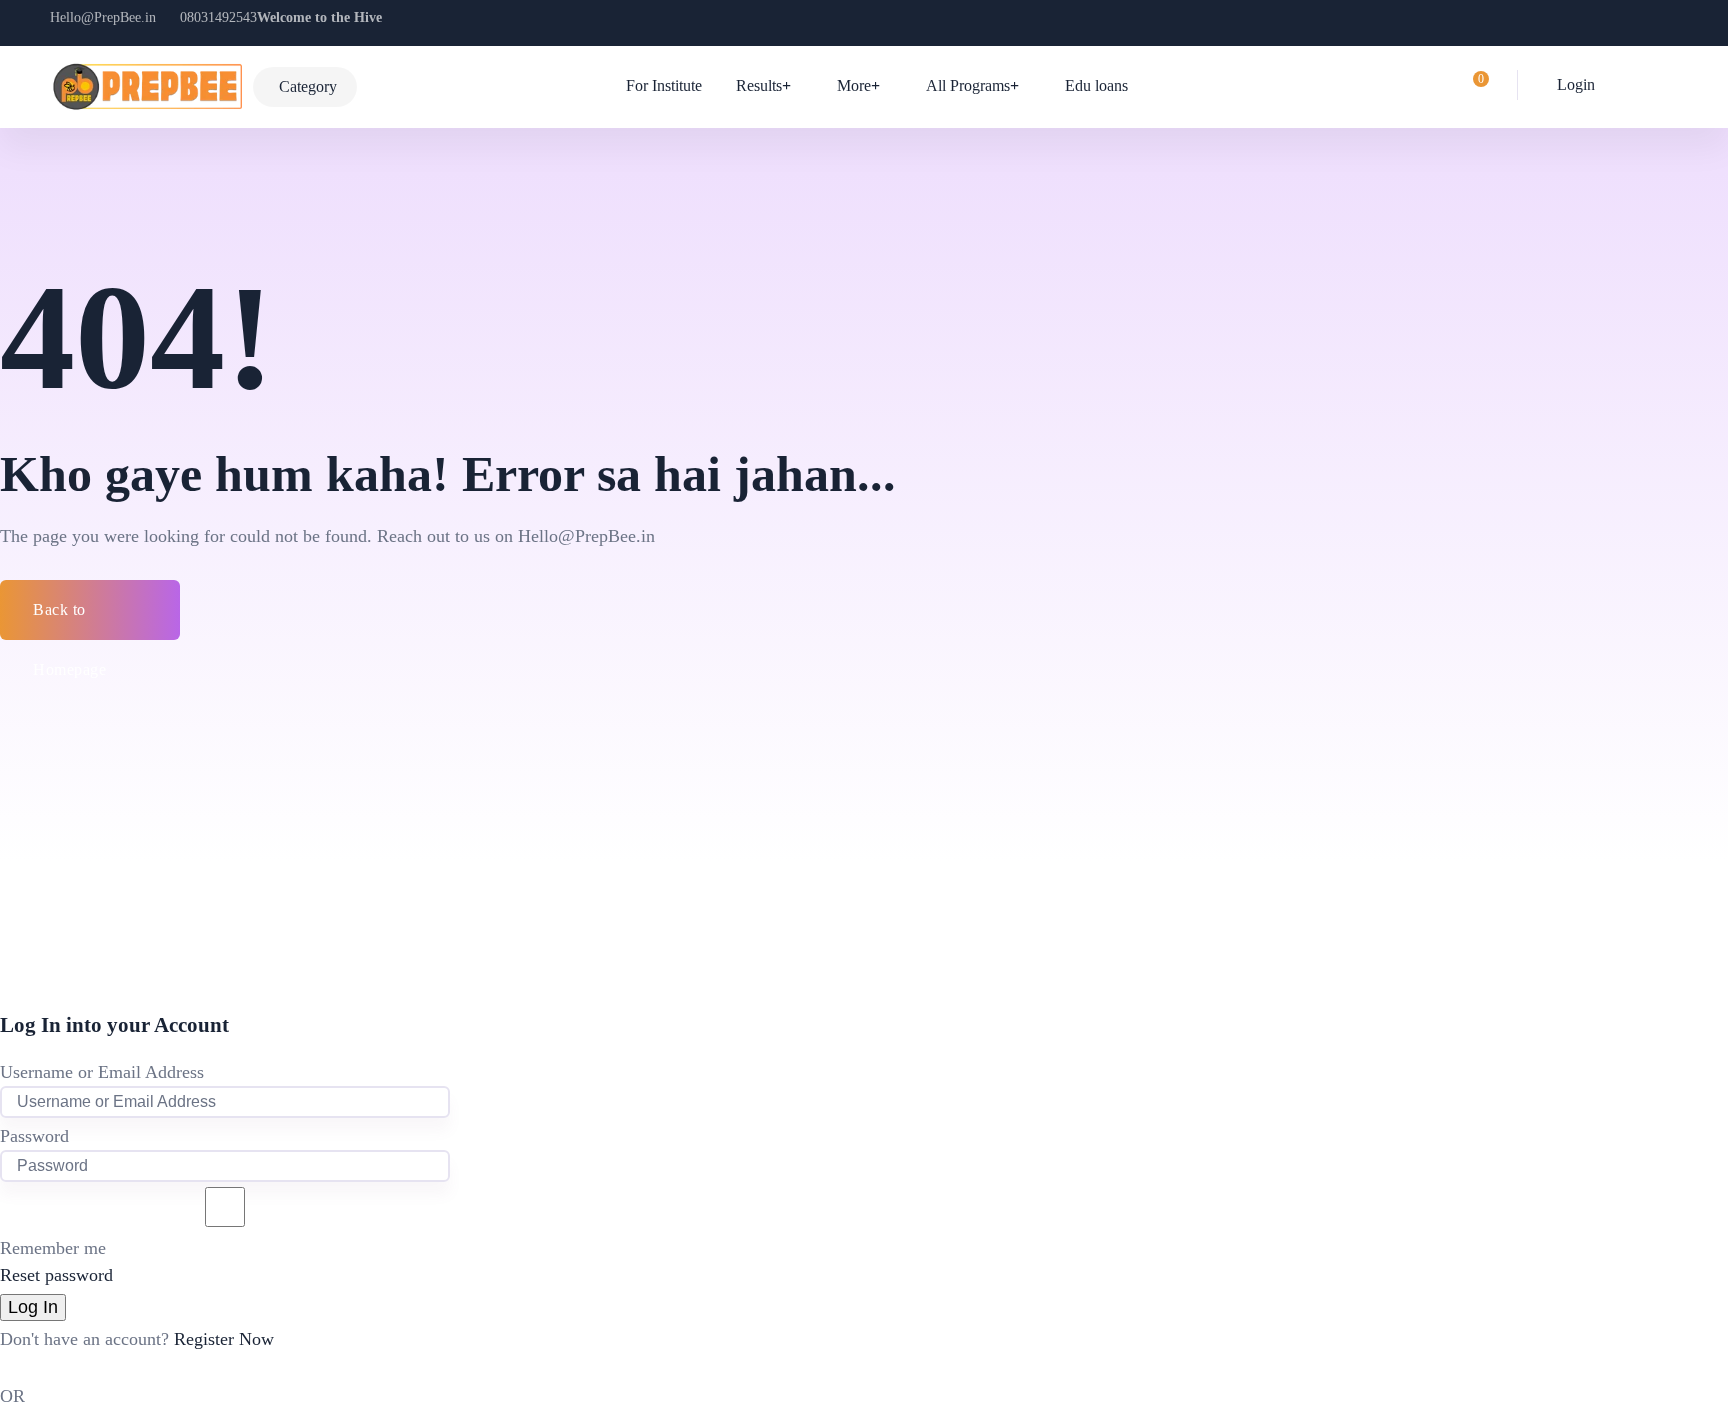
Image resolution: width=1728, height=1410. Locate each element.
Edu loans (1096, 85)
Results (759, 85)
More (854, 85)
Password (34, 1136)
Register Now (224, 1339)
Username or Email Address (102, 1072)
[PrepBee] (146, 87)
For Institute (664, 85)
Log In (33, 1307)
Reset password (56, 1275)
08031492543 (218, 17)
